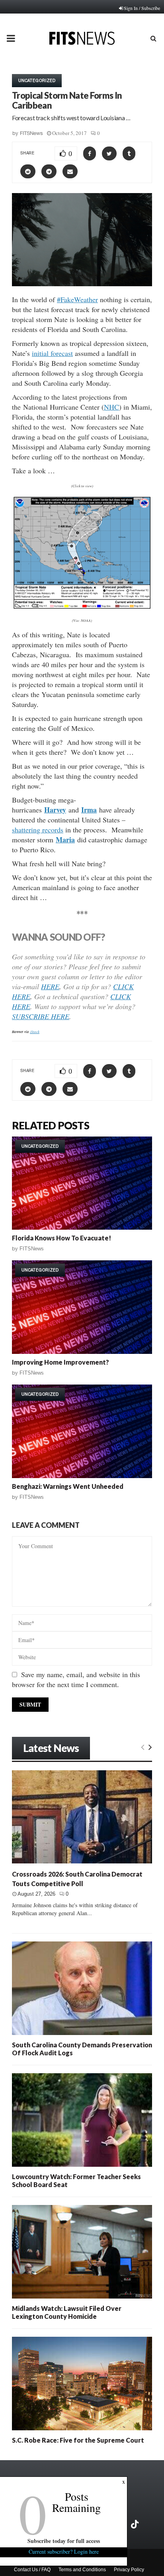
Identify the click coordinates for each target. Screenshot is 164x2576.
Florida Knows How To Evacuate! (61, 1238)
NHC (111, 407)
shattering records (38, 830)
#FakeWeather (77, 299)
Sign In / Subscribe (142, 8)
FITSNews (31, 133)
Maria (65, 840)
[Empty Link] (143, 1747)
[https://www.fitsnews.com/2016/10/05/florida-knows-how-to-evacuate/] (82, 1183)
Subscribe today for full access (64, 2541)
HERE (50, 986)
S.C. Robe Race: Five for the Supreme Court (78, 2440)
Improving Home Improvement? (61, 1362)
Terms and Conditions (82, 2570)
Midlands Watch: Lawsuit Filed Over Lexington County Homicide (67, 2312)
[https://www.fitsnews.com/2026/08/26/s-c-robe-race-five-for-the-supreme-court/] (82, 2384)
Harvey (55, 810)
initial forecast (52, 353)
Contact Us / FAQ (32, 2570)
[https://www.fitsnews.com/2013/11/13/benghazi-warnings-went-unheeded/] (82, 1431)
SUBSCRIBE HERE (41, 1016)
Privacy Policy (129, 2570)
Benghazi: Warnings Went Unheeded (68, 1486)
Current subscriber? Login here (64, 2552)
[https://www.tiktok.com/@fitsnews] (136, 2524)
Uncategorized (37, 80)
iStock (35, 1031)
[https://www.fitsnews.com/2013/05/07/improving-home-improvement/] (82, 1307)
